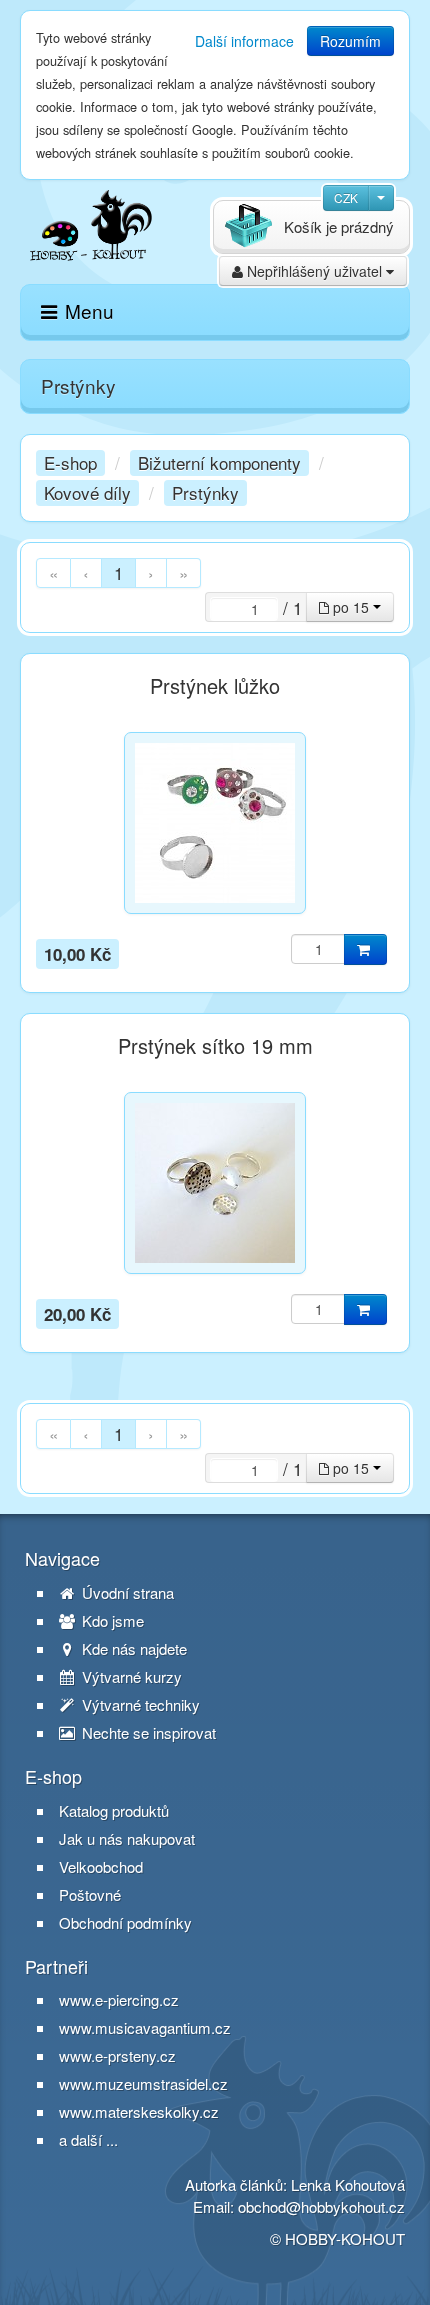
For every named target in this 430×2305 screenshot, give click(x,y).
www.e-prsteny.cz (117, 2055)
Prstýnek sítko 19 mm (215, 1046)
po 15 (351, 607)
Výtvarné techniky (139, 1705)
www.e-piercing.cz (119, 1999)
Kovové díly (87, 492)
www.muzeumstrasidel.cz (143, 2083)
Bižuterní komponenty (219, 462)
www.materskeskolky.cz (139, 2111)
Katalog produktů (114, 1811)
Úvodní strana (126, 1593)
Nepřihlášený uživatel (314, 271)
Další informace (244, 41)
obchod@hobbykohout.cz (321, 2206)
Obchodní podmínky (125, 1923)
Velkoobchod (101, 1867)
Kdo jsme (111, 1621)
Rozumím (350, 41)
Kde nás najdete (132, 1649)
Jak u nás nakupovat (127, 1839)
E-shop (70, 462)
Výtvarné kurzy (130, 1677)
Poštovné (90, 1895)
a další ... (88, 2139)
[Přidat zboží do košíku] (365, 949)
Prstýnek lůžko (215, 686)
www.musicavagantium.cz (145, 2027)
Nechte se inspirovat (147, 1733)
